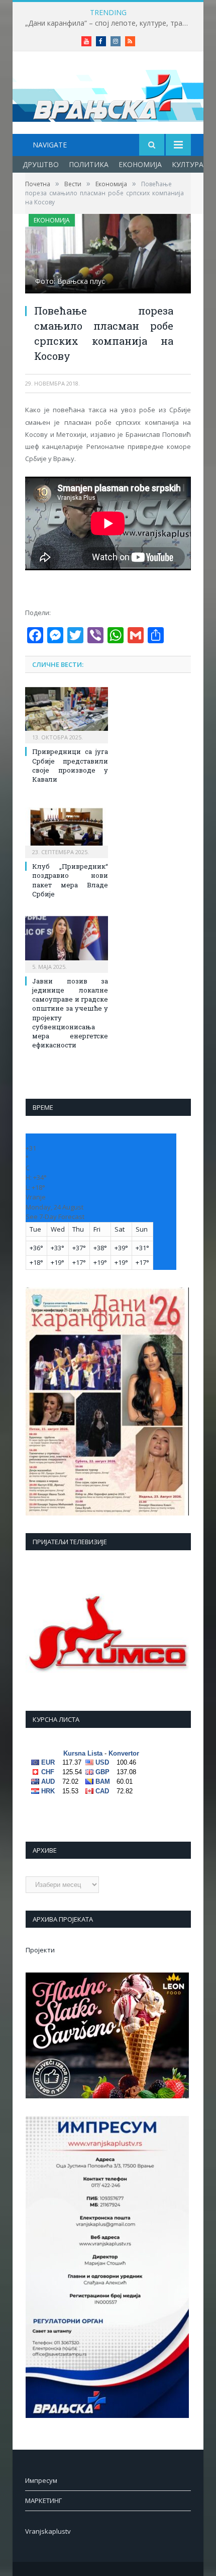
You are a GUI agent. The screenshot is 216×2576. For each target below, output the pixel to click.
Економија (140, 164)
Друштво (41, 164)
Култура (188, 164)
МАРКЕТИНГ (43, 2501)
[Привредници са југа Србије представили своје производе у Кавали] (67, 714)
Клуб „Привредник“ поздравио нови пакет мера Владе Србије (70, 880)
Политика (89, 164)
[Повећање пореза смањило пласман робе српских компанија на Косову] (108, 255)
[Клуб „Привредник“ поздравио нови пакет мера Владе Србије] (67, 828)
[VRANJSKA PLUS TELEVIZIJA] (108, 94)
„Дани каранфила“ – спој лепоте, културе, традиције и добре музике (111, 23)
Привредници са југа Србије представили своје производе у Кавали (70, 765)
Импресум (41, 2480)
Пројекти (40, 1950)
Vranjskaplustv (48, 2531)
